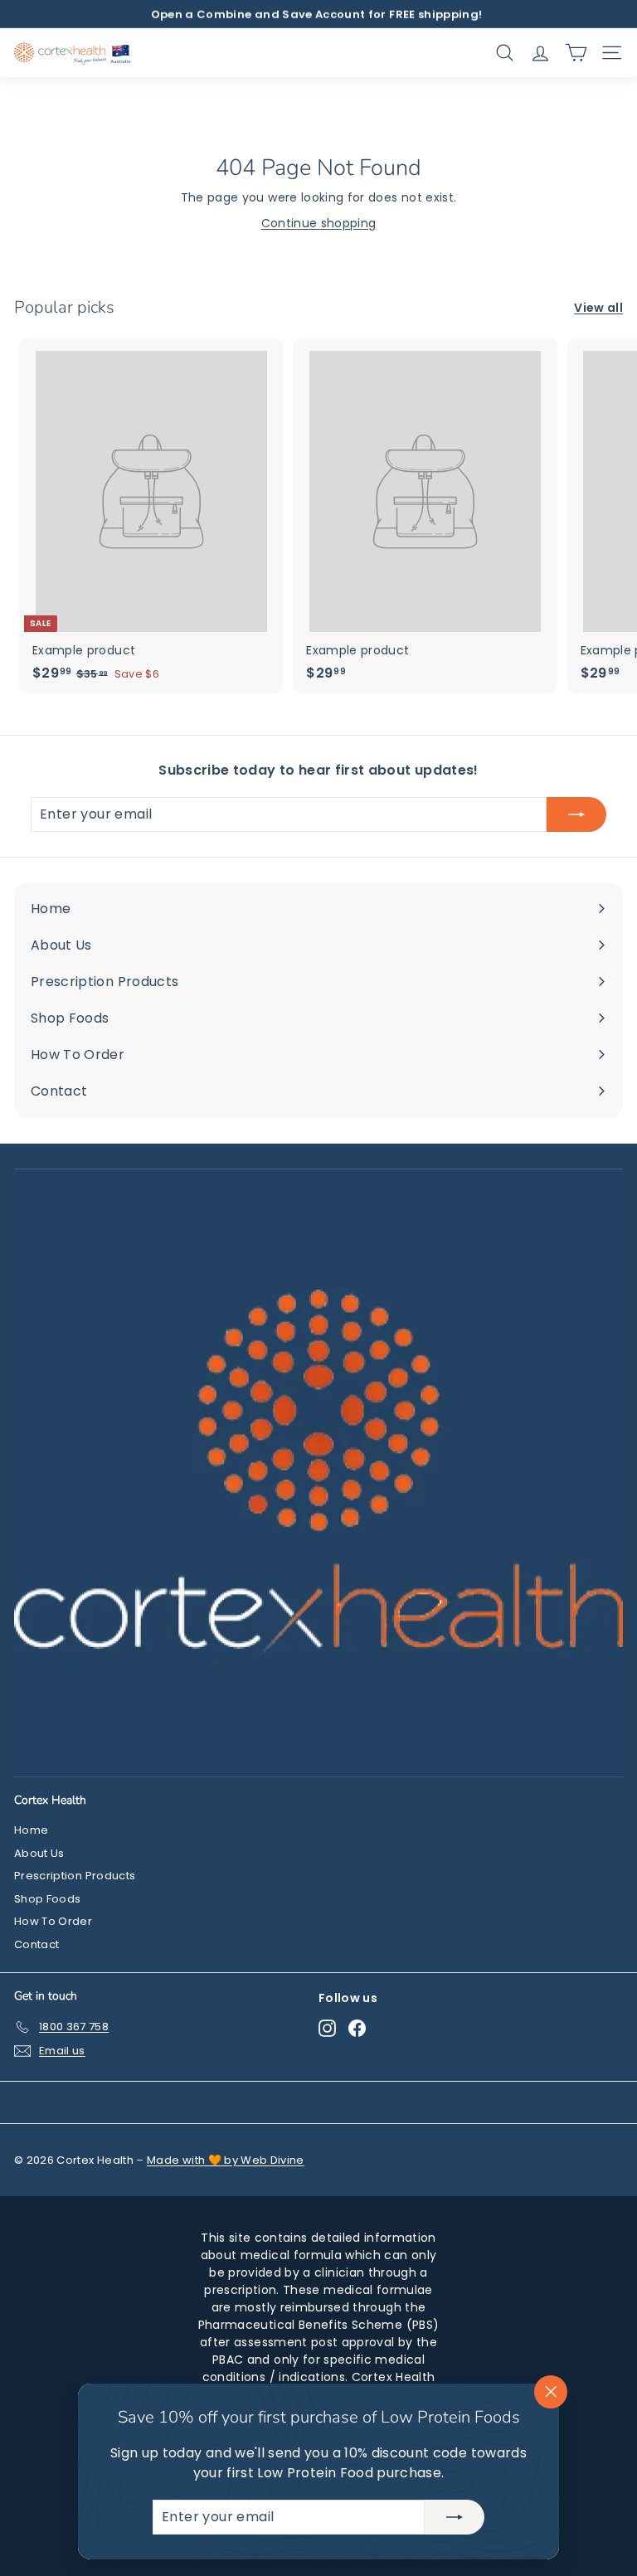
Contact (36, 1944)
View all (598, 308)
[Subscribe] (455, 2517)
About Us (39, 1853)
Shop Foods (48, 1899)
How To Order (53, 1921)
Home (31, 1830)
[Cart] (576, 53)
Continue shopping (319, 223)
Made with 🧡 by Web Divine (226, 2160)
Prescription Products (75, 1876)
